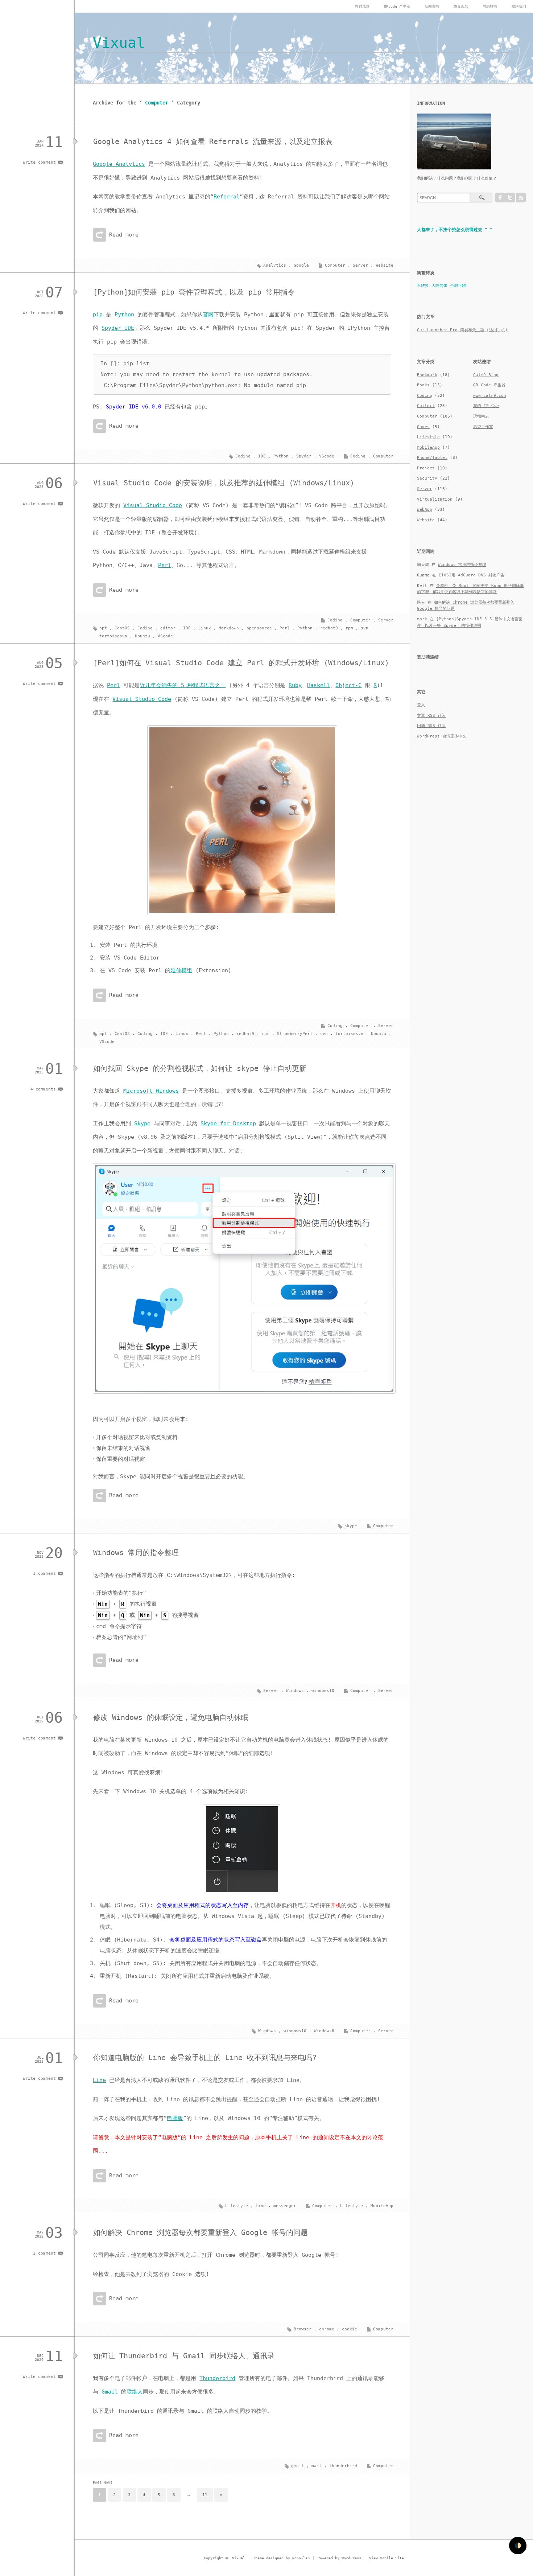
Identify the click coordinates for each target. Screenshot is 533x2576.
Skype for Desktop (228, 1123)
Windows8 (324, 2031)
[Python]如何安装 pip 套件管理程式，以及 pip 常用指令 (194, 292)
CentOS (122, 628)
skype (351, 1526)
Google (301, 265)
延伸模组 (181, 970)
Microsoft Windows (151, 1091)
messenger (285, 2206)
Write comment (39, 162)
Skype (142, 1123)
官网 (208, 315)
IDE (262, 456)
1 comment (44, 1573)
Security (427, 478)
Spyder (304, 456)
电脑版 (175, 2118)
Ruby (295, 685)
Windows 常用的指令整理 (136, 1553)
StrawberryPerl (295, 1034)
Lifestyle (352, 2206)
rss (521, 198)
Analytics (275, 265)
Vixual (119, 43)
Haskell (319, 685)
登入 (421, 705)
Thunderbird (217, 2378)
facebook (500, 198)
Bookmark (427, 375)
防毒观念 (461, 6)
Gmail (110, 2392)
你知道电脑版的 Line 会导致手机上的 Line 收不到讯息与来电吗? (205, 2058)
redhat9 (329, 628)
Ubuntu (142, 636)
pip (98, 315)
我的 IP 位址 (486, 406)
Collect (426, 406)
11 (205, 2495)
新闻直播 (432, 6)
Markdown (229, 628)
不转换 (423, 286)
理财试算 (362, 6)
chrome (327, 2329)
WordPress (351, 2558)
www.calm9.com (490, 396)
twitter (510, 198)
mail (317, 2466)
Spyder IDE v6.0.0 (134, 407)
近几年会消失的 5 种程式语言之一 (183, 685)
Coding (358, 456)
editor (168, 628)
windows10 (323, 1691)
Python (124, 315)
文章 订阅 (431, 716)
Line (99, 2080)
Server (360, 265)
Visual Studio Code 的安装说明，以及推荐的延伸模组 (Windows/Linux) (224, 483)
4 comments (43, 1089)
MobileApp (382, 2206)
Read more (124, 235)
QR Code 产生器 (489, 385)
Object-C (348, 685)
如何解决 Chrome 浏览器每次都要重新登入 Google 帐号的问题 (201, 2232)
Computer (335, 265)
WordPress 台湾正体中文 (442, 736)
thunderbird (343, 2466)
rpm (349, 628)
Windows (295, 1691)
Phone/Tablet (432, 458)
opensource (259, 628)
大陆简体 (439, 286)
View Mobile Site (387, 2558)
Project (426, 468)
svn (365, 628)
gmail (298, 2466)
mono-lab (301, 2558)
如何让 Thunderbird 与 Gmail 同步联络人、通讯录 (184, 2356)
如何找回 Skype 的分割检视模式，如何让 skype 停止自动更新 (200, 1068)
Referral (227, 197)
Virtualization (435, 499)
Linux (205, 628)
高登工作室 (483, 427)
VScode (327, 456)
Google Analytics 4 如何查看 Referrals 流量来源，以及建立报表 (213, 141)
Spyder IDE (118, 328)
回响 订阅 (431, 726)
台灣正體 (458, 286)
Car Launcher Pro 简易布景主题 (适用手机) (462, 330)
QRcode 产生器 (397, 6)
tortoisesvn (113, 636)
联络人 (135, 2392)
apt (103, 628)
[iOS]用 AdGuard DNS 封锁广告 (472, 575)
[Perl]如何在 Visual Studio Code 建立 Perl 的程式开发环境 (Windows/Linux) (241, 663)
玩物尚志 (481, 416)
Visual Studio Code (153, 505)
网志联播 (490, 6)
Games (423, 427)
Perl (165, 565)
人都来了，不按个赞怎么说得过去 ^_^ (455, 230)
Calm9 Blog (486, 375)
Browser (303, 2329)
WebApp (425, 510)
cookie (350, 2329)
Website (385, 265)
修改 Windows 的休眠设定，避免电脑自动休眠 (171, 1717)
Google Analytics (119, 164)
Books (423, 385)
